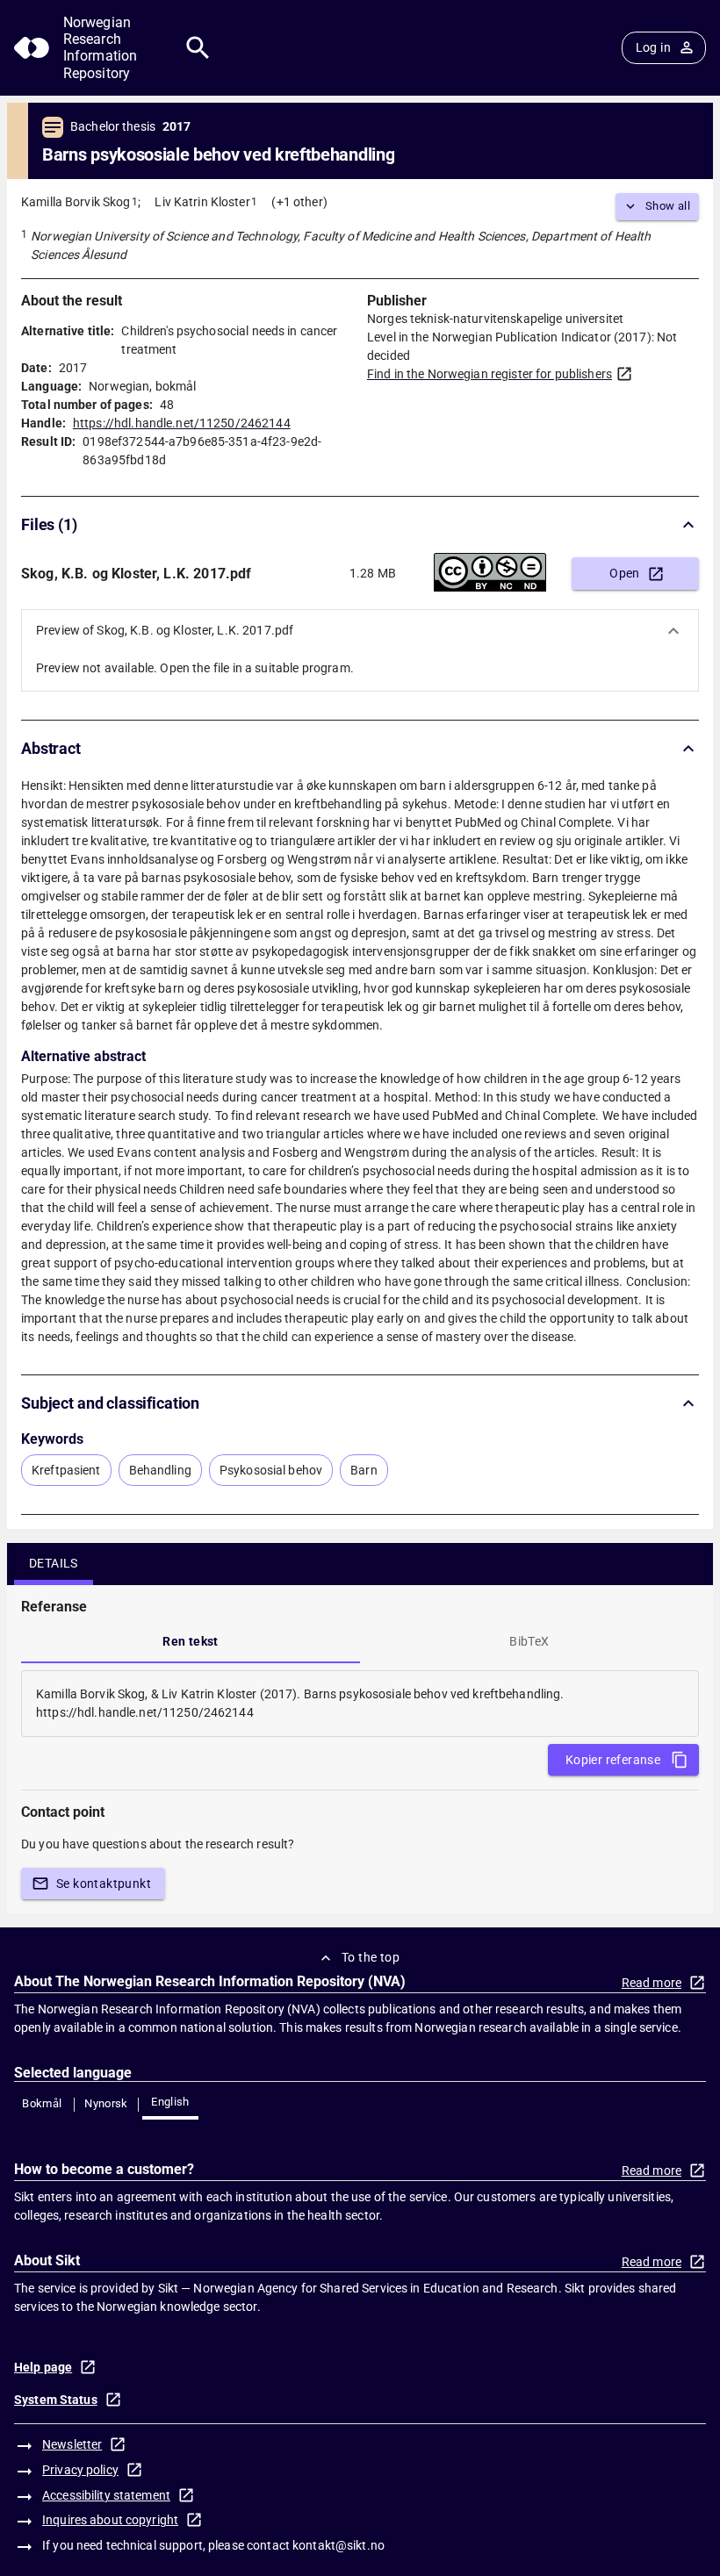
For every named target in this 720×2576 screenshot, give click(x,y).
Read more (652, 1983)
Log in (653, 47)
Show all (668, 206)
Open (625, 573)
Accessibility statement (106, 2495)
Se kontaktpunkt (104, 1884)
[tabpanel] (360, 1704)
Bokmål (42, 2103)
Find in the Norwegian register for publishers (490, 374)
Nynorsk (106, 2103)
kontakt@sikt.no (338, 2545)
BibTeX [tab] (529, 1641)
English (170, 2102)
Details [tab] (54, 1563)
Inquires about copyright (110, 2520)
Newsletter (72, 2444)
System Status (56, 2400)
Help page (43, 2367)
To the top (371, 1957)
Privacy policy (80, 2470)
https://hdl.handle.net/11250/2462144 (182, 423)
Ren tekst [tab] (191, 1641)
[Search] (198, 48)
